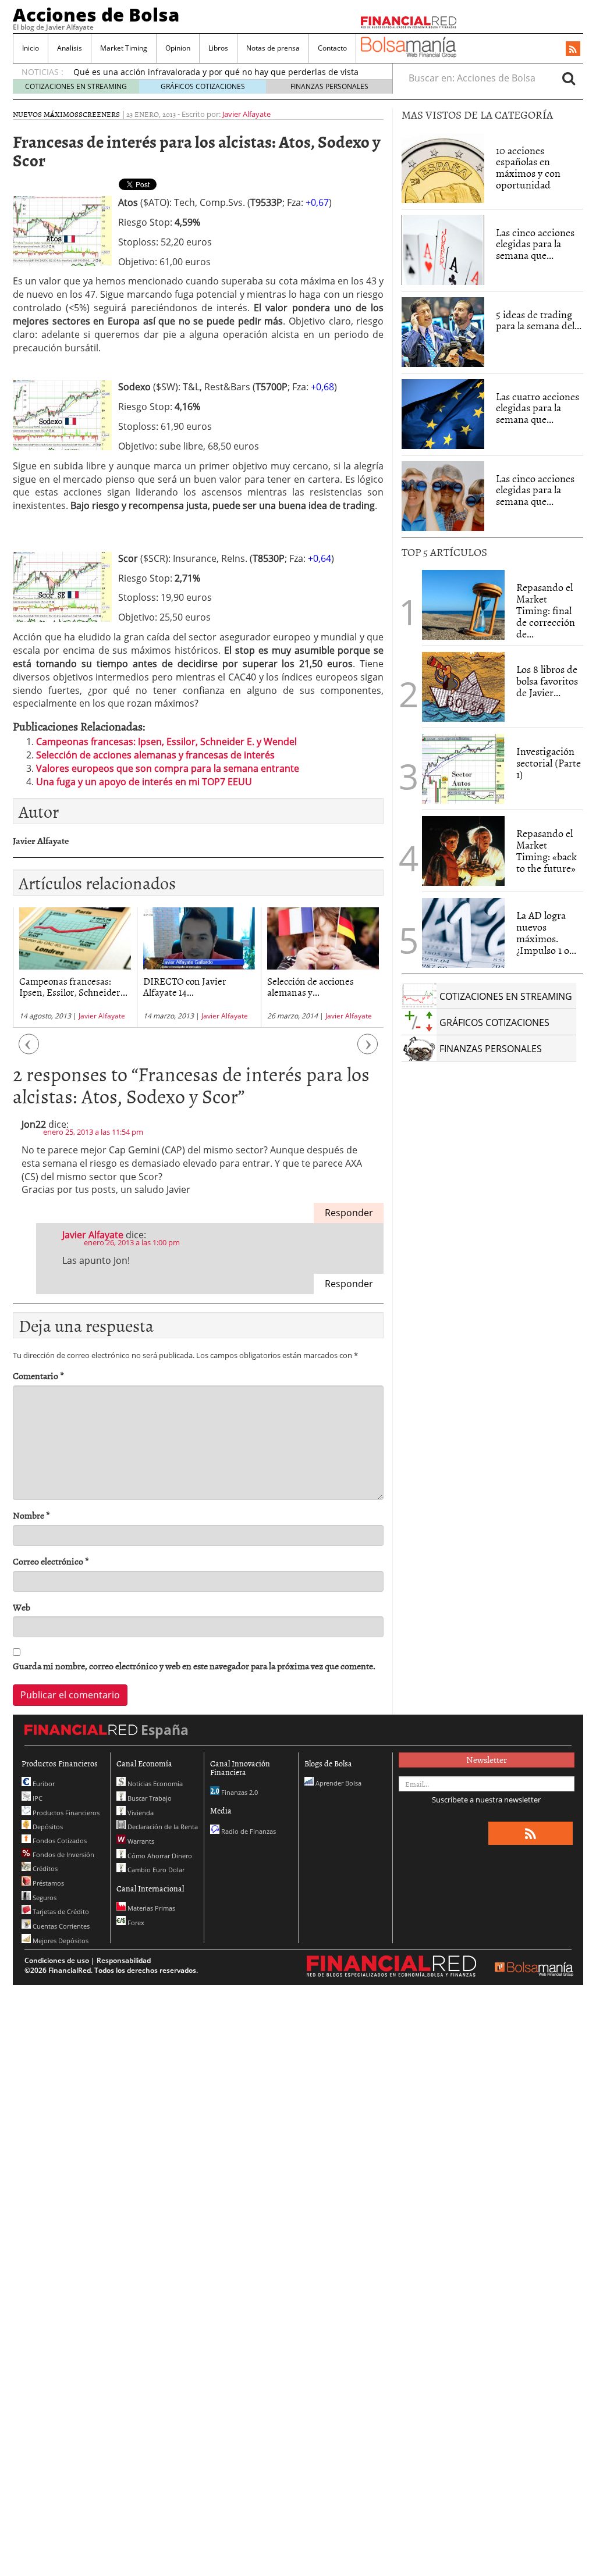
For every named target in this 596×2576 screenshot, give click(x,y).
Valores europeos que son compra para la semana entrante (168, 768)
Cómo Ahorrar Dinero (159, 1856)
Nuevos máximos (46, 114)
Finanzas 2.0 (239, 1792)
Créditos (44, 1868)
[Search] (569, 78)
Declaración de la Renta (162, 1827)
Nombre (31, 1515)
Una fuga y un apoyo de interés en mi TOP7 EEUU (144, 782)
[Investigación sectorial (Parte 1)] (463, 768)
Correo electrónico (51, 1561)
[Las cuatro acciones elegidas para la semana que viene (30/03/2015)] (443, 414)
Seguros (44, 1898)
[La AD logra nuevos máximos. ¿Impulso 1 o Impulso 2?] (463, 933)
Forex (135, 1923)
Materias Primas (150, 1908)
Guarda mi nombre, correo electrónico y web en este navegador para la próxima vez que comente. (194, 1666)
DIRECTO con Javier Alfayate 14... (185, 986)
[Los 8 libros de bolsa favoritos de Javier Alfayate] (463, 687)
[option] (75, 968)
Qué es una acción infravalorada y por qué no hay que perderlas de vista (216, 72)
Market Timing (124, 48)
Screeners (99, 114)
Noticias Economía (154, 1784)
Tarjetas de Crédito (60, 1911)
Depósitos (47, 1827)
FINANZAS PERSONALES (329, 86)
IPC (37, 1798)
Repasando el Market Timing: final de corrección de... (546, 610)
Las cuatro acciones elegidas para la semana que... (538, 408)
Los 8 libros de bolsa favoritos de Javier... (547, 681)
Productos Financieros (65, 1813)
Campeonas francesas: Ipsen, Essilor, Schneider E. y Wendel (166, 742)
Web (22, 1607)
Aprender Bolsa (338, 1783)
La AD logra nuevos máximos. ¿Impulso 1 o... (546, 932)
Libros (218, 48)
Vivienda (140, 1813)
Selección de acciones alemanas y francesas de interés (155, 755)
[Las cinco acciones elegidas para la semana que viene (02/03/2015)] (443, 250)
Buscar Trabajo (149, 1798)
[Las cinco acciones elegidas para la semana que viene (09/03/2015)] (443, 496)
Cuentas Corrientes (60, 1926)
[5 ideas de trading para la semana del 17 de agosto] (443, 332)
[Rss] (573, 49)
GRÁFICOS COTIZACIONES (203, 86)
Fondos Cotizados (59, 1841)
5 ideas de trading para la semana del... (539, 320)
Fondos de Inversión (63, 1854)
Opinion (178, 48)
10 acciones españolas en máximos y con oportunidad (528, 168)
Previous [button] (29, 1050)
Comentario (38, 1376)
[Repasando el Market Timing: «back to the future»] (463, 851)
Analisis (70, 48)
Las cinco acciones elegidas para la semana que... (535, 244)
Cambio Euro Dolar (155, 1870)
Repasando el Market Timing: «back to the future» (547, 850)
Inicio (31, 48)
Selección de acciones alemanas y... (311, 986)
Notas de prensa (273, 48)
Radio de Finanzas (248, 1831)
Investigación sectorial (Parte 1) (549, 763)
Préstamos (47, 1883)
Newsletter (487, 1759)
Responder (349, 1213)
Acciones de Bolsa (96, 15)
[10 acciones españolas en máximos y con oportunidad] (443, 168)
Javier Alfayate (246, 114)
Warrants (140, 1841)
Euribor (43, 1784)
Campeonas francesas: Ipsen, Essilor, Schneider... (73, 986)
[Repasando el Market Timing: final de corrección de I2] (463, 605)
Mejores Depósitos (60, 1941)
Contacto (332, 48)
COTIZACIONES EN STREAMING (76, 86)
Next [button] (368, 1050)
